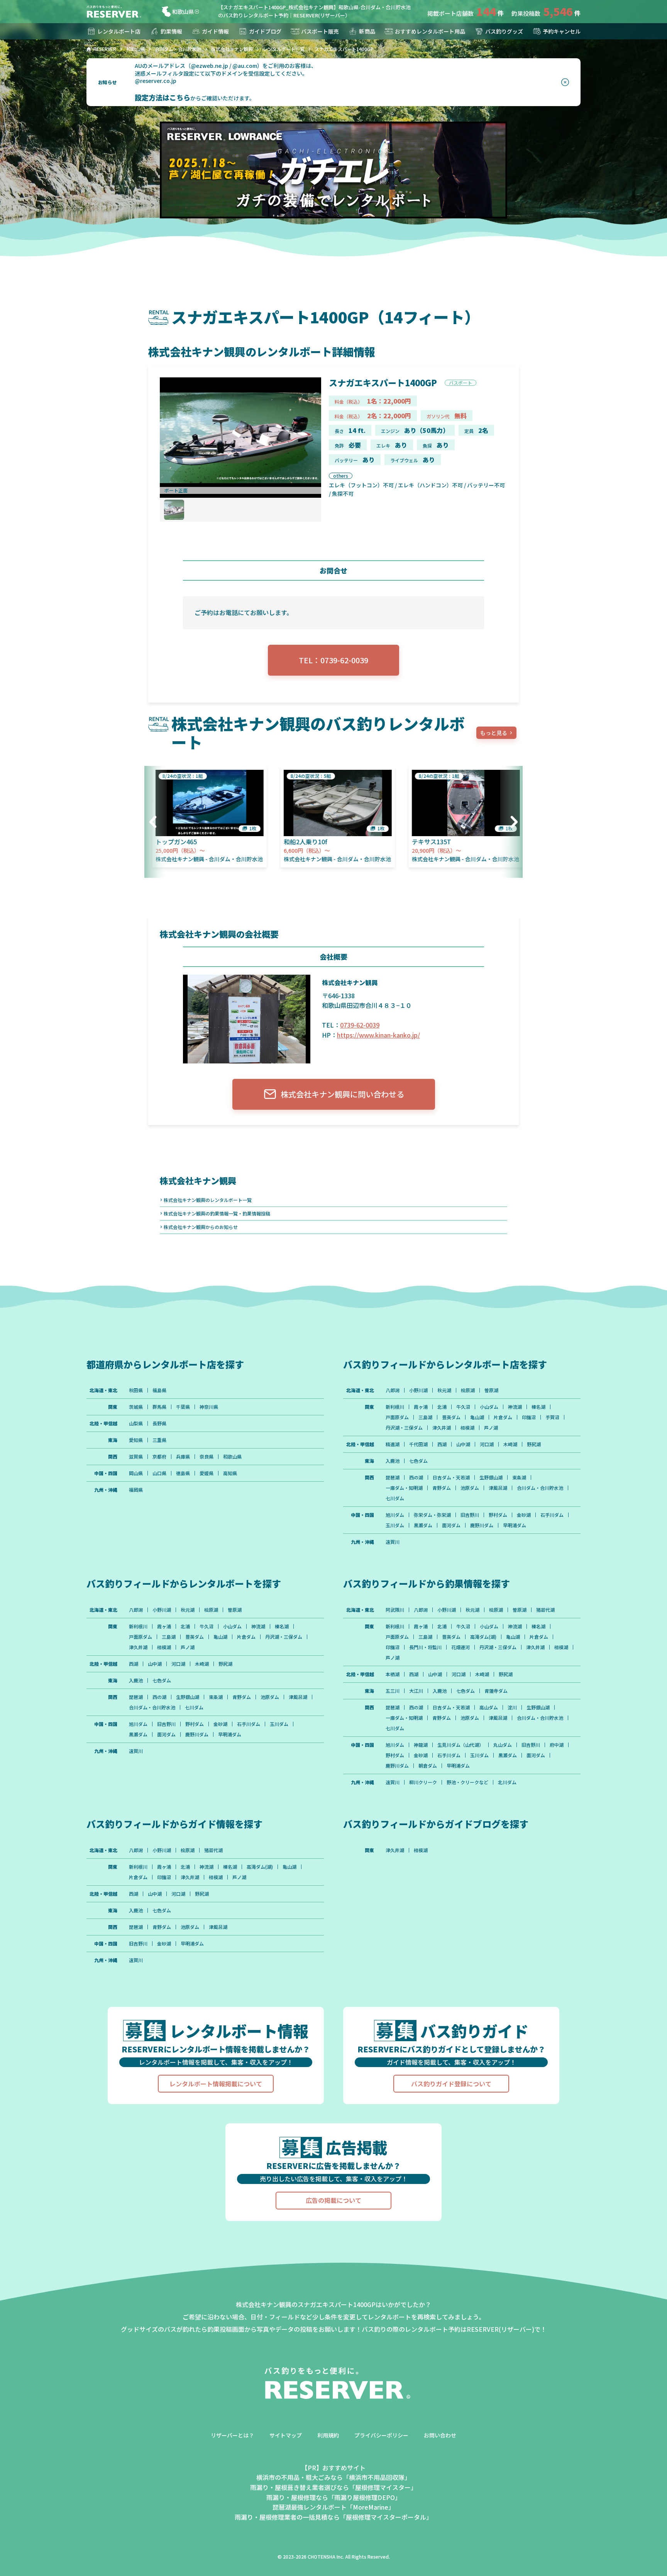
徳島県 (183, 1473)
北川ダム (507, 1782)
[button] (156, 822)
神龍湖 (421, 1745)
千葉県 (183, 1407)
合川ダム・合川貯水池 (540, 1488)
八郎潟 (393, 1390)
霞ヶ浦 (421, 1407)
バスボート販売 (320, 31)
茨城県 (136, 1407)
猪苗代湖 (545, 1610)
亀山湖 (477, 1417)
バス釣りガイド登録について (451, 2084)
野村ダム (498, 1515)
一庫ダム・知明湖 (404, 1488)
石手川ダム (552, 1515)
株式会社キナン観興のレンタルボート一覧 (208, 1200)
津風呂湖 (498, 1488)
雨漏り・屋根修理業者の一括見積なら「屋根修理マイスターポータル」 (333, 2517)
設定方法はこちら (163, 97)
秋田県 (136, 1390)
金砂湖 (524, 1515)
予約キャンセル (562, 31)
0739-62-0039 (360, 1025)
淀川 (512, 1707)
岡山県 (136, 1473)
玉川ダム (395, 1525)
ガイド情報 (215, 31)
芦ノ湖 (491, 1428)
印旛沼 (529, 1417)
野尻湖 (534, 1444)
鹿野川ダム (482, 1525)
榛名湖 (538, 1407)
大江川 (416, 1691)
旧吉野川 (470, 1515)
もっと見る (494, 733)
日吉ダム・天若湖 (451, 1477)
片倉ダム (503, 1417)
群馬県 (159, 1407)
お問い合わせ (440, 2435)
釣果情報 (171, 31)
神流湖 (515, 1407)
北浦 (442, 1407)
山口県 (159, 1473)
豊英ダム (451, 1417)
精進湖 (393, 1444)
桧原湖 (468, 1390)
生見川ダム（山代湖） (460, 1745)
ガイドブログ (265, 31)
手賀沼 (552, 1417)
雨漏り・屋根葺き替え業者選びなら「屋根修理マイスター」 (333, 2487)
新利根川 (395, 1407)
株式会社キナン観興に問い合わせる (342, 1094)
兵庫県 (183, 1457)
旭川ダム (395, 1515)
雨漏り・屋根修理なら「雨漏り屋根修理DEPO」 (334, 2497)
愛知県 (136, 1440)
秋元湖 (444, 1390)
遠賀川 (393, 1542)
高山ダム (489, 1707)
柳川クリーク (423, 1782)
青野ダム (442, 1488)
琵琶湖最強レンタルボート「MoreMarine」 (333, 2507)
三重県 (159, 1440)
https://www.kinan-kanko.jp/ (378, 1035)
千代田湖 (418, 1444)
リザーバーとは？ (232, 2435)
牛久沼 (463, 1407)
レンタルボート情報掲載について (216, 2084)
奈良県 (207, 1457)
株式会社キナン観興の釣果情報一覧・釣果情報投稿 (217, 1213)
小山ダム (489, 1407)
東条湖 (519, 1477)
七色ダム (418, 1461)
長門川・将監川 (425, 1647)
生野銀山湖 (491, 1477)
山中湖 (463, 1444)
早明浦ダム (515, 1525)
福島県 (159, 1390)
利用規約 (328, 2435)
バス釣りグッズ (504, 31)
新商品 (367, 31)
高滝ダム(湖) (483, 1637)
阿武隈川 (395, 1610)
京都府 (159, 1457)
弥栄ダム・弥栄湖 (432, 1515)
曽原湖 (491, 1390)
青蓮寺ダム (496, 1691)
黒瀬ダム (423, 1525)
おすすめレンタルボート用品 (430, 31)
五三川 (393, 1691)
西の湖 (416, 1477)
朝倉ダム (428, 1766)
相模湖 (467, 1428)
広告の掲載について (333, 2200)
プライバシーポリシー (381, 2435)
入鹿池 (393, 1461)
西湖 (442, 1444)
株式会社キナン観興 (198, 1180)
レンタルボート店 (119, 31)
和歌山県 (183, 12)
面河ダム (451, 1525)
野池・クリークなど (467, 1782)
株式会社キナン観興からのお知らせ (201, 1227)
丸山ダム (503, 1745)
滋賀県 (136, 1457)
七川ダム (395, 1498)
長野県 (159, 1423)
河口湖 (487, 1444)
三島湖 (425, 1417)
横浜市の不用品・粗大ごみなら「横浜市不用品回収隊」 (333, 2477)
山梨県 (136, 1423)
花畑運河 (460, 1647)
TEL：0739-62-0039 (333, 660)
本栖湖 (393, 1674)
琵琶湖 (393, 1477)
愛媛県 (207, 1473)
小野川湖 (418, 1390)
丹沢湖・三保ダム (404, 1428)
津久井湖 (442, 1428)
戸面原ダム (397, 1417)
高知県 (230, 1473)
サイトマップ (286, 2435)
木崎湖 (510, 1444)
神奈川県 (209, 1407)
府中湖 (557, 1745)
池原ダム (470, 1488)
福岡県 (136, 1490)
